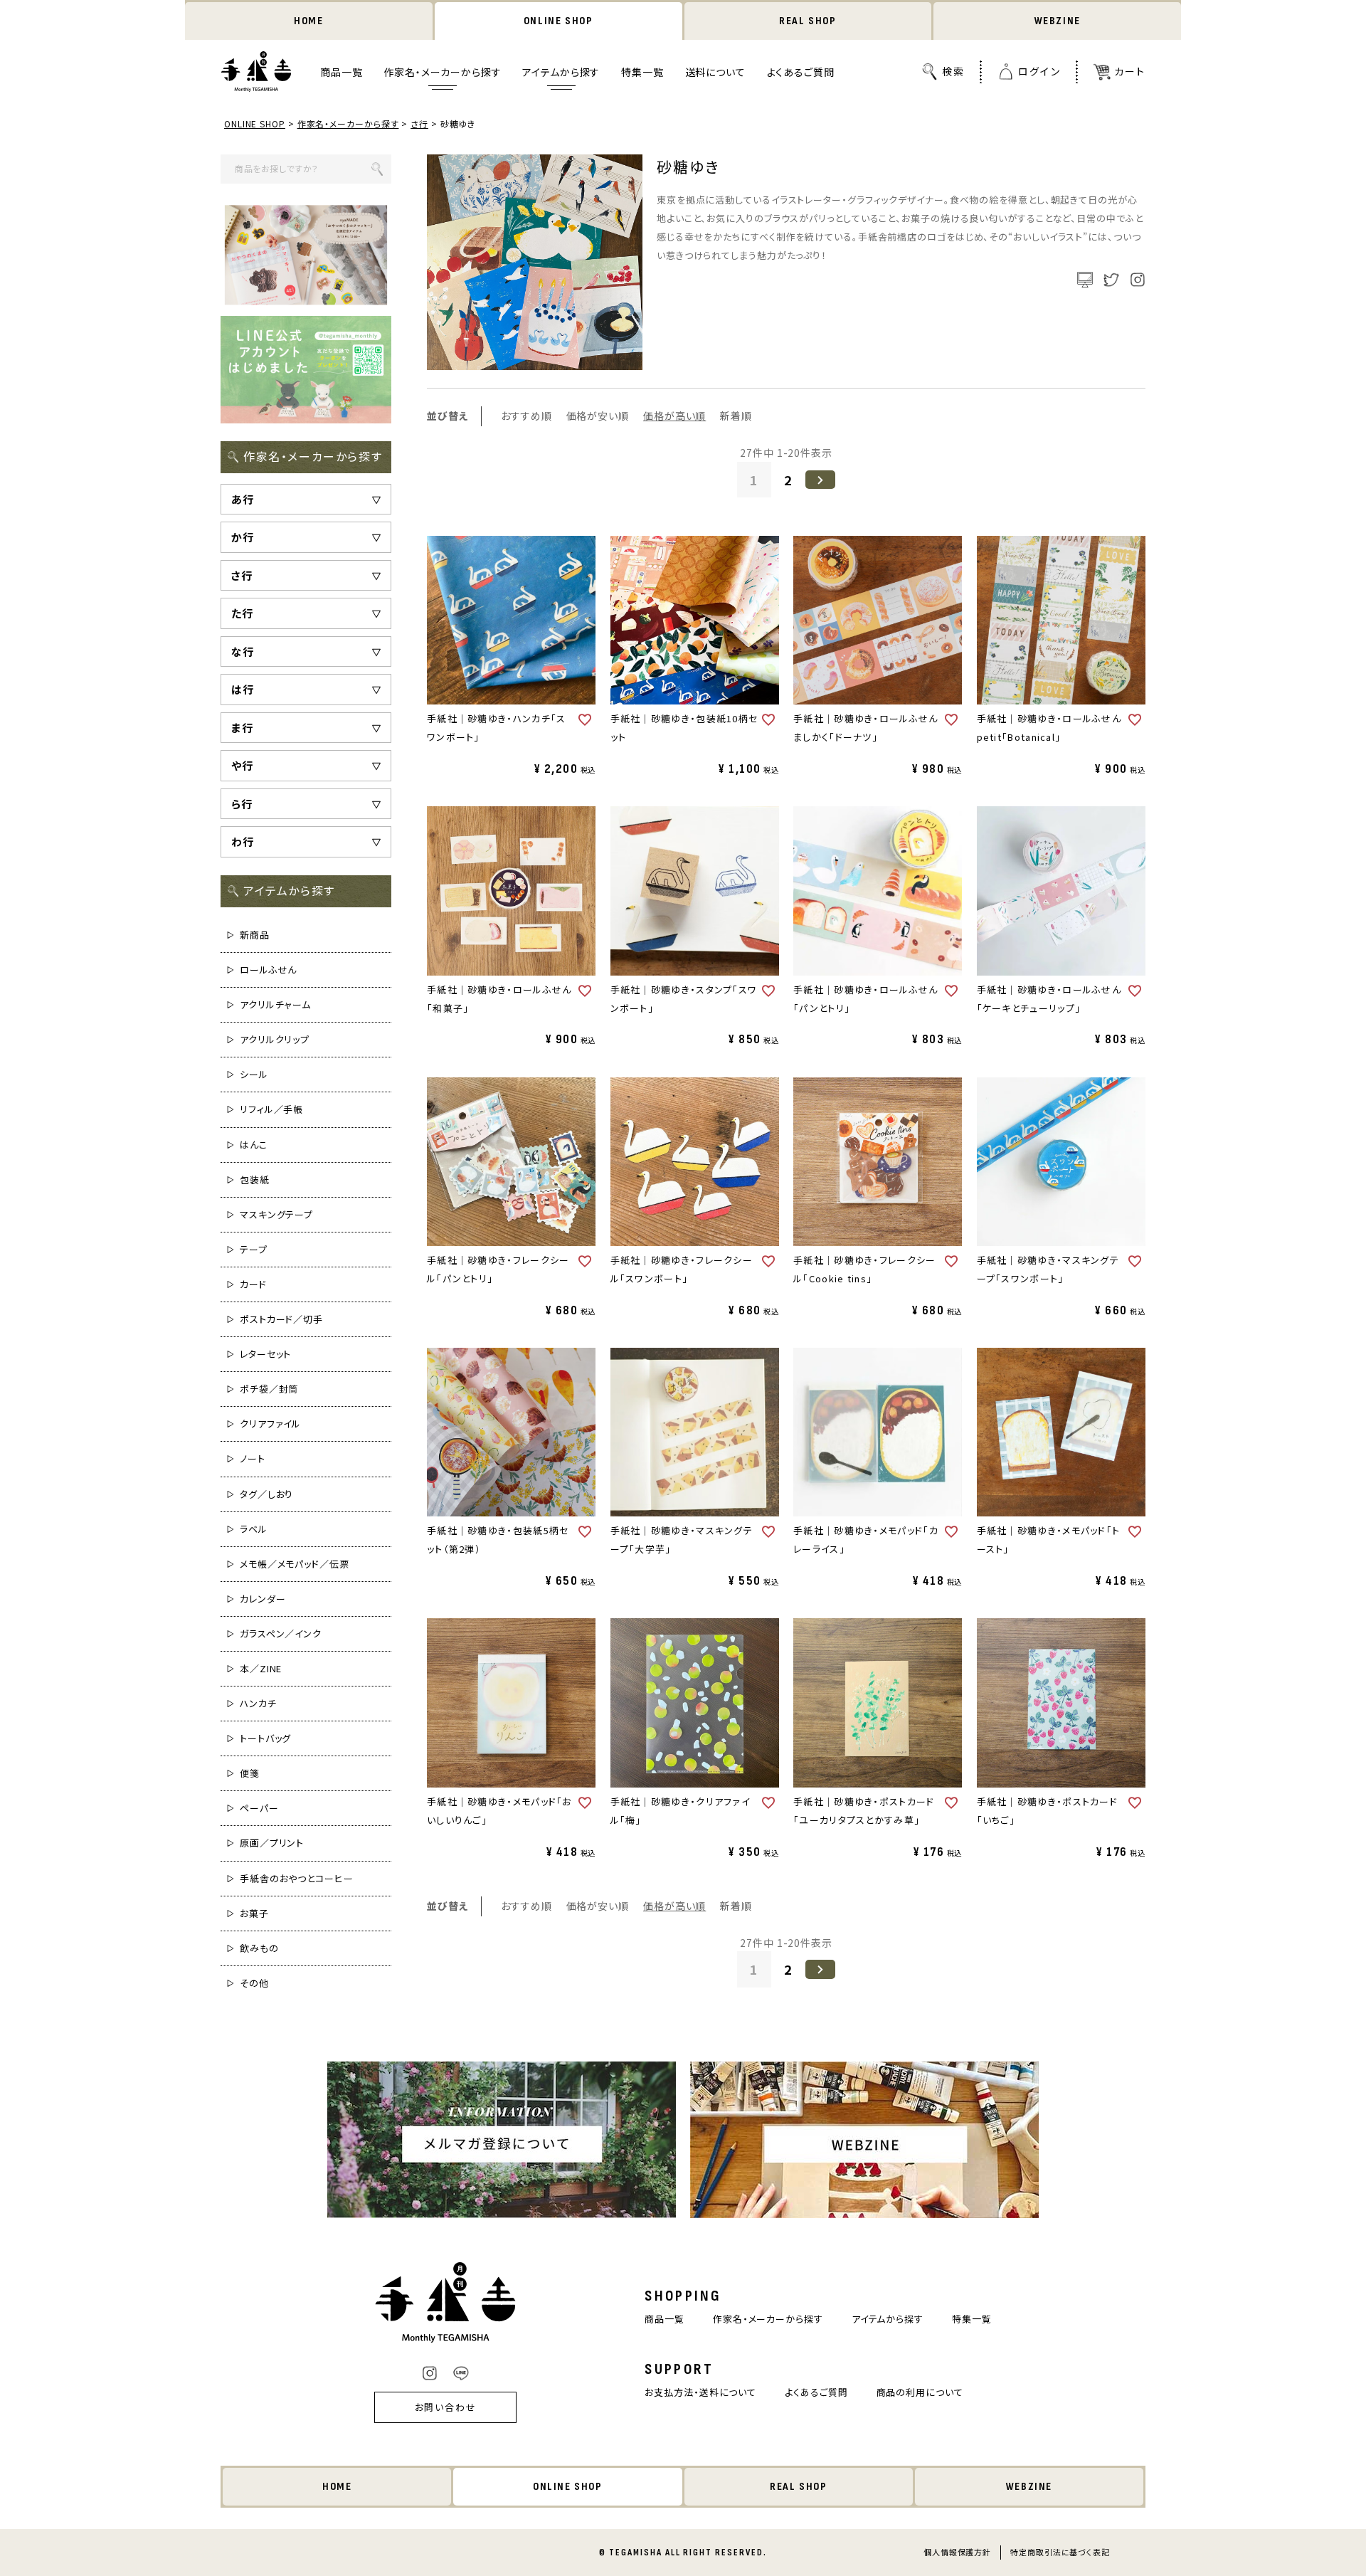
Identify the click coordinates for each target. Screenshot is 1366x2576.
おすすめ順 (526, 416)
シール (254, 1074)
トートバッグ (265, 1738)
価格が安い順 (598, 416)
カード (253, 1284)
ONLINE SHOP (558, 21)
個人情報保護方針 (957, 2552)
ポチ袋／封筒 (269, 1389)
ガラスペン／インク (281, 1633)
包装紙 (255, 1179)
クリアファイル (270, 1424)
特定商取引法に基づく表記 (1060, 2552)
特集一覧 (642, 72)
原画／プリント (272, 1843)
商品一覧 (341, 72)
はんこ (254, 1145)
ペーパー (259, 1808)
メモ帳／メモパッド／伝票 (295, 1564)
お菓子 (254, 1913)
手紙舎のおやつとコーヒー (297, 1878)
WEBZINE (1058, 21)
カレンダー (263, 1599)
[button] (820, 480)
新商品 (255, 935)
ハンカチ (258, 1703)
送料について (715, 72)
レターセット (265, 1354)
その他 (254, 1983)
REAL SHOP (808, 21)
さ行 (419, 123)
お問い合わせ (446, 2407)
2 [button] (788, 480)
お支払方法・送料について (700, 2392)
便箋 (250, 1773)
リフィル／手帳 (271, 1109)
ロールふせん (268, 970)
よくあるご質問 (801, 72)
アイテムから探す (561, 72)
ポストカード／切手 (281, 1319)
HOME (308, 21)
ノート (253, 1458)
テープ (254, 1249)
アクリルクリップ (275, 1039)
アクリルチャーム (275, 1004)
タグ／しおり (266, 1494)
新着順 (736, 416)
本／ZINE (261, 1668)
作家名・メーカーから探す (442, 72)
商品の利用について (920, 2392)
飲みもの (259, 1948)
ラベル (254, 1529)
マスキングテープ (276, 1214)
